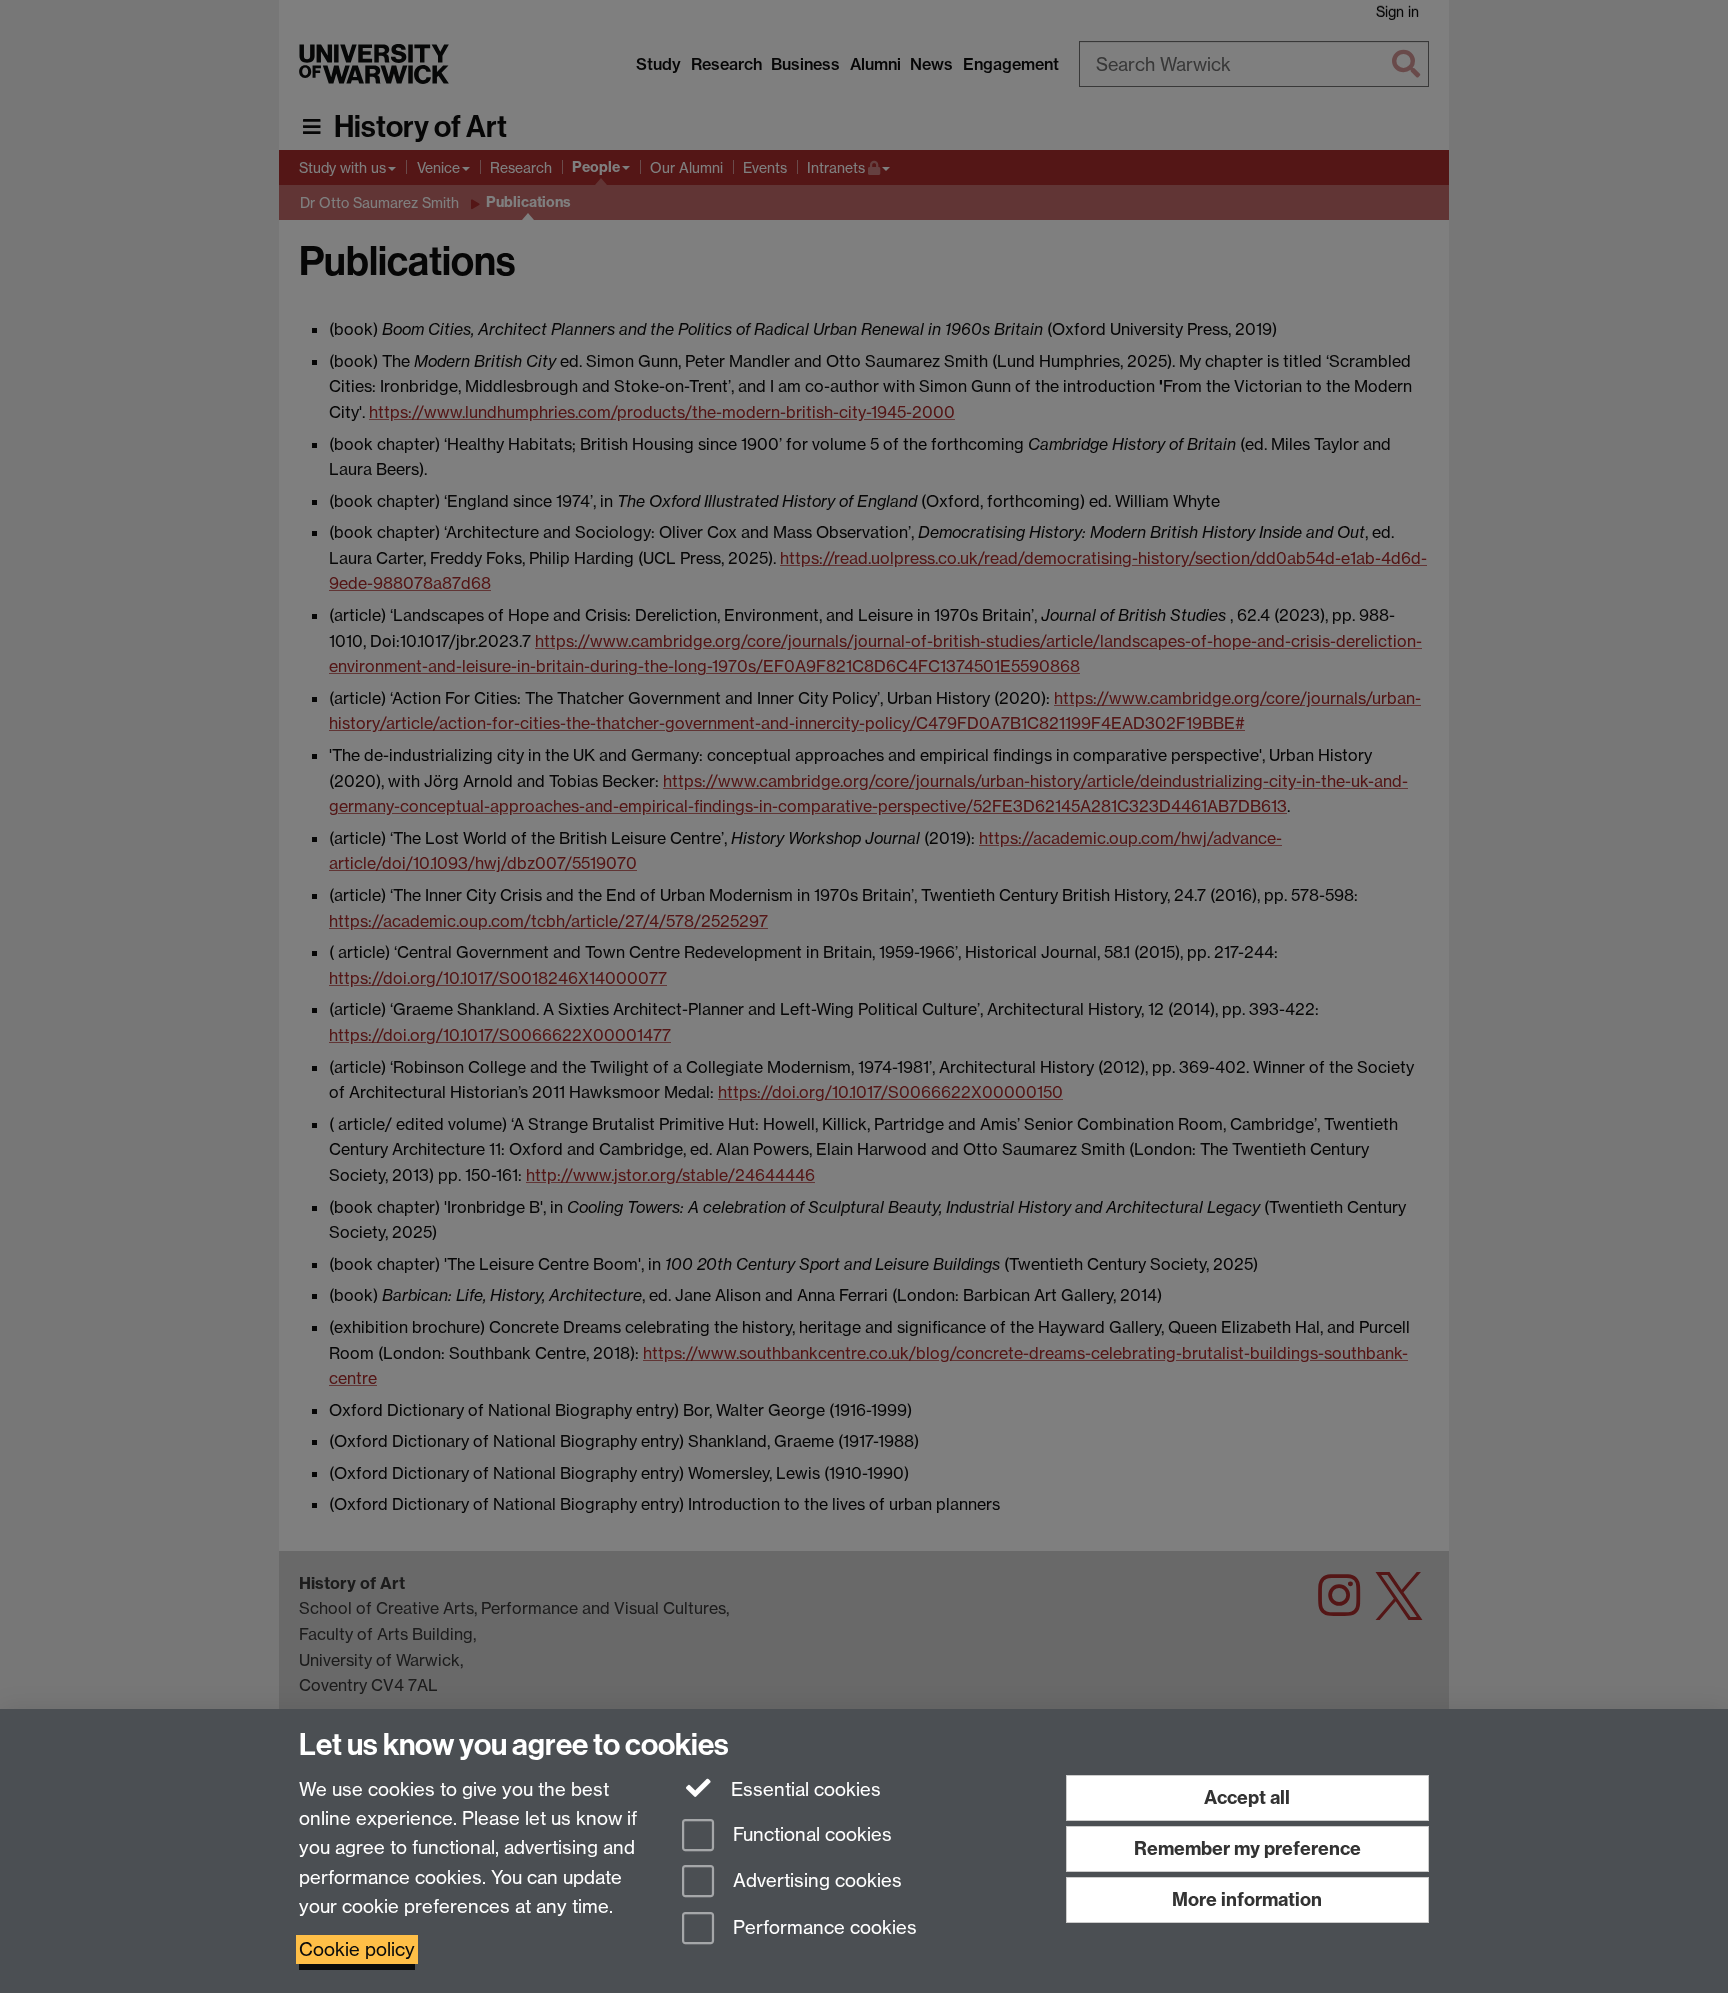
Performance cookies (822, 1928)
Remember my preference (1247, 1848)
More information (1247, 1899)
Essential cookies (803, 1789)
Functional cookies (810, 1834)
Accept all (1247, 1797)
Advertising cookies (815, 1881)
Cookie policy (357, 1949)
